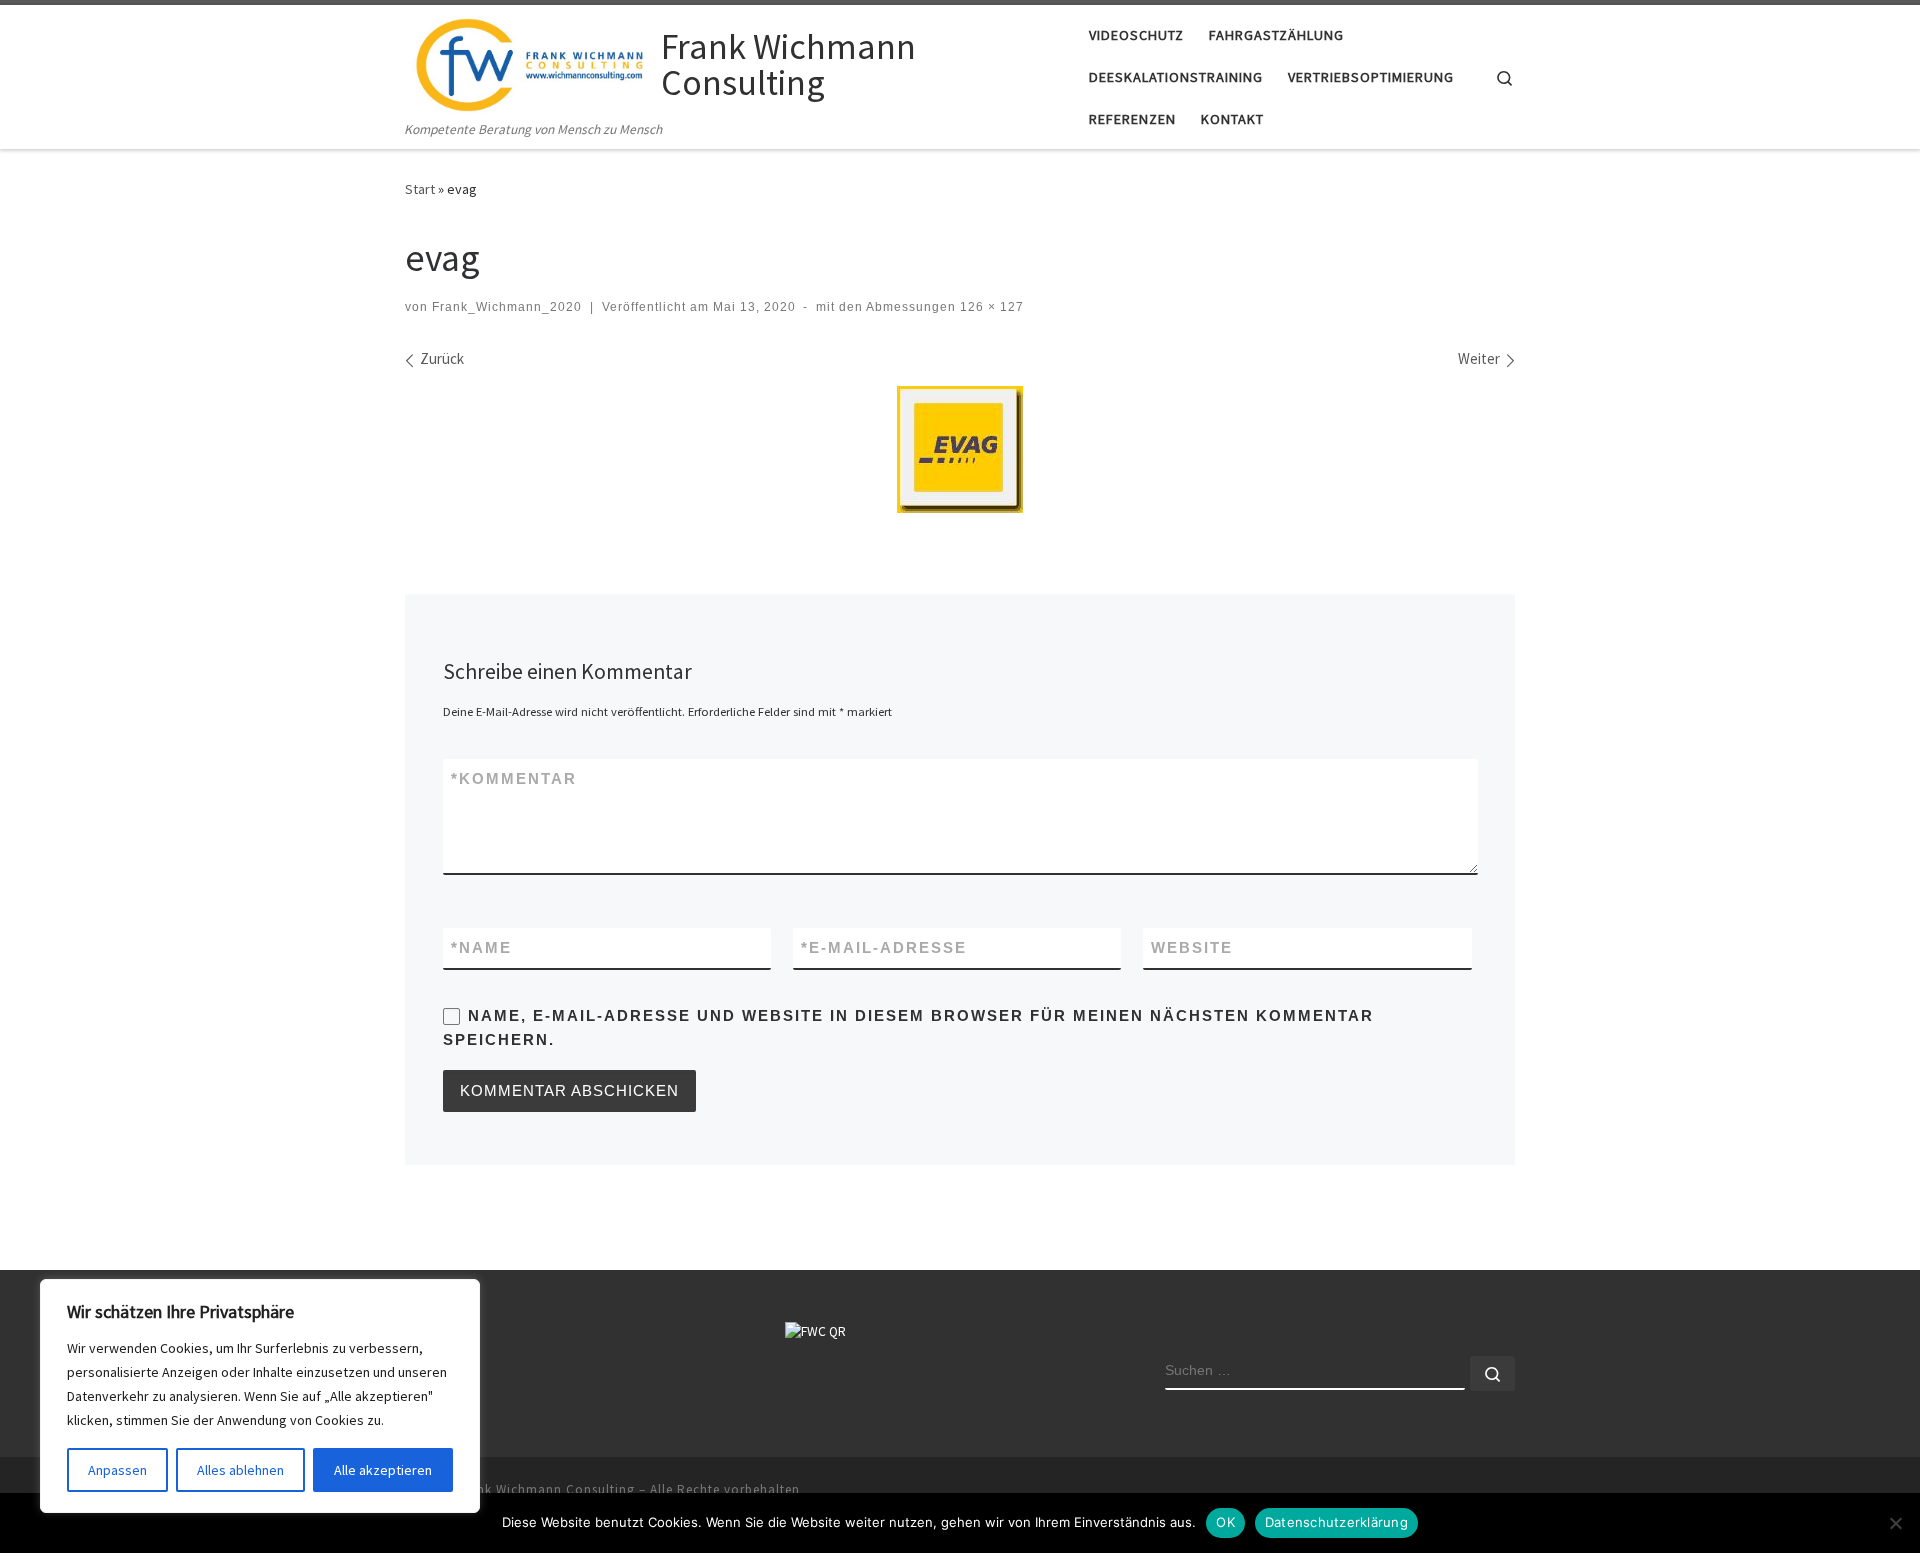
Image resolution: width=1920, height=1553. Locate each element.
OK (1225, 1522)
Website (1192, 947)
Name (481, 947)
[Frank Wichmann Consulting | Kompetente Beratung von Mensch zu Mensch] (529, 61)
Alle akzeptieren (383, 1470)
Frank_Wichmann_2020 (507, 307)
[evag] (960, 449)
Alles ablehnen (240, 1470)
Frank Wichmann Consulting (546, 1489)
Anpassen (117, 1470)
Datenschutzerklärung (1336, 1522)
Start (420, 189)
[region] (260, 1396)
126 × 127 (990, 307)
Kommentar (514, 778)
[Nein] (1895, 1523)
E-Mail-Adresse (884, 947)
